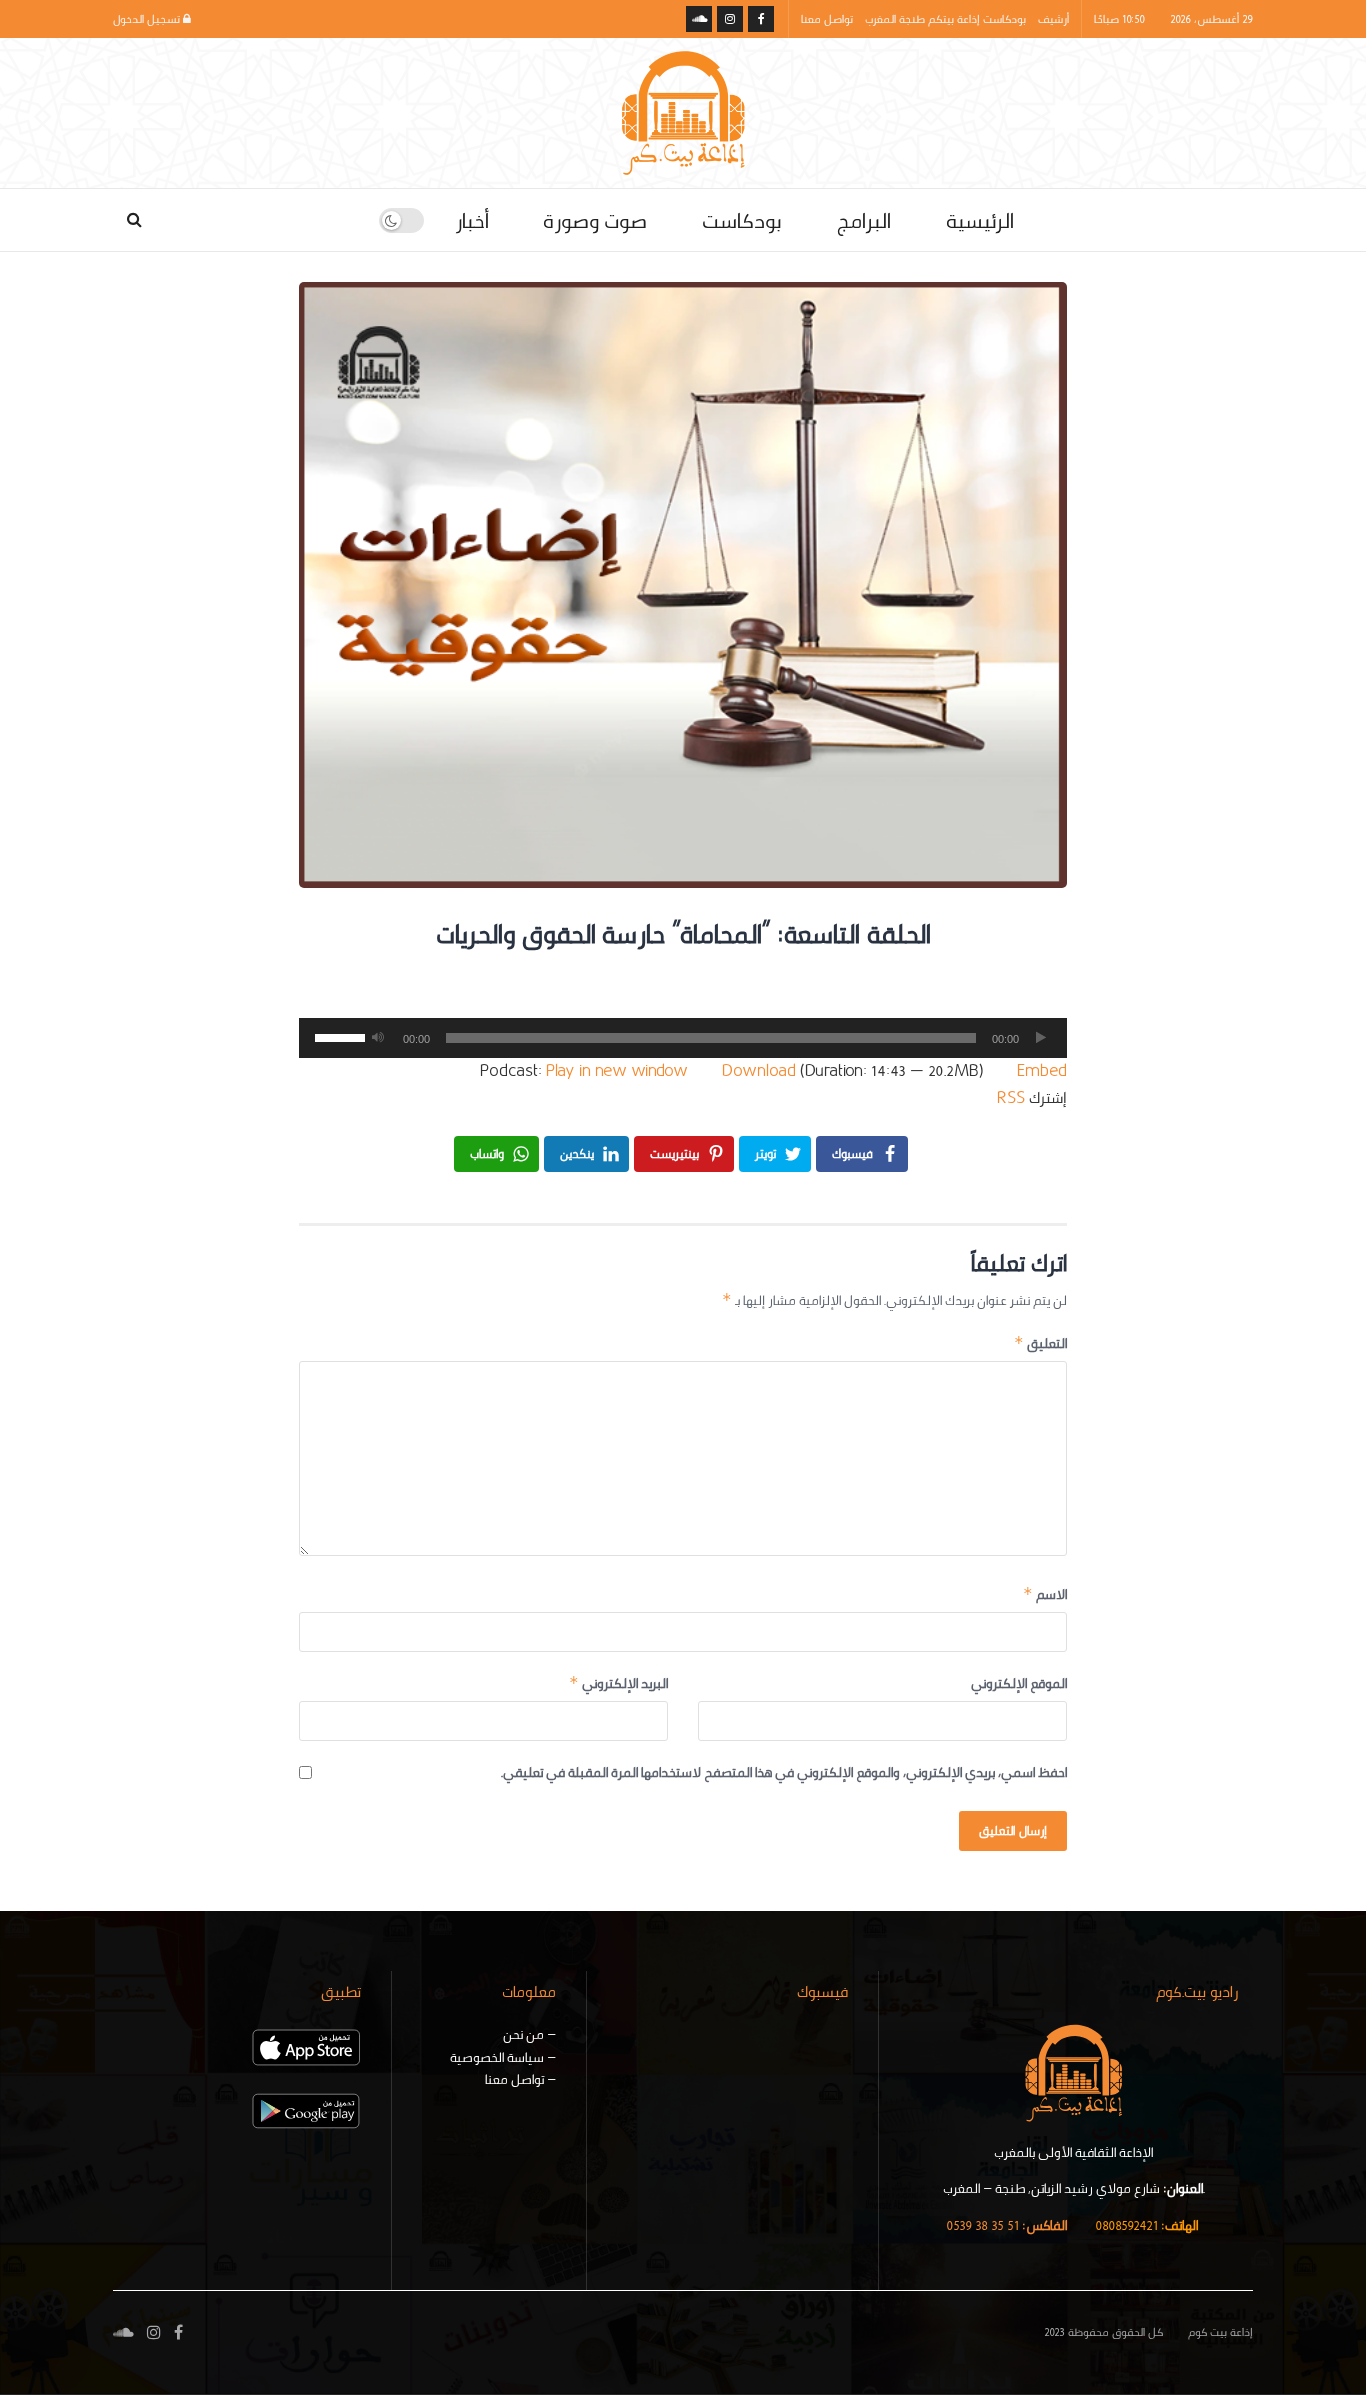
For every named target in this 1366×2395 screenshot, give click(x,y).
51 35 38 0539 (1006, 2225)
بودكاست (741, 220)
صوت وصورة (595, 220)
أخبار (472, 220)
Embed (1042, 1070)
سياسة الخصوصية (497, 2057)
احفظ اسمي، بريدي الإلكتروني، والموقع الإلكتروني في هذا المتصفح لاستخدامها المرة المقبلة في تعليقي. (784, 1772)
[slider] (337, 1036)
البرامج (863, 220)
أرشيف (1053, 19)
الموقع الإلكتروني (1019, 1683)
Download (759, 1070)
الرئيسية (980, 220)
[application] (683, 1038)
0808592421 (1146, 2225)
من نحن (523, 2034)
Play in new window (617, 1070)
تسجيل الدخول (148, 19)
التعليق (1040, 1343)
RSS (1011, 1097)
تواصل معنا (827, 19)
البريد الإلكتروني (618, 1683)
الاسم (1045, 1594)
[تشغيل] (1041, 1038)
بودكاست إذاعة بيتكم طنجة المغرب (945, 19)
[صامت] (378, 1038)
